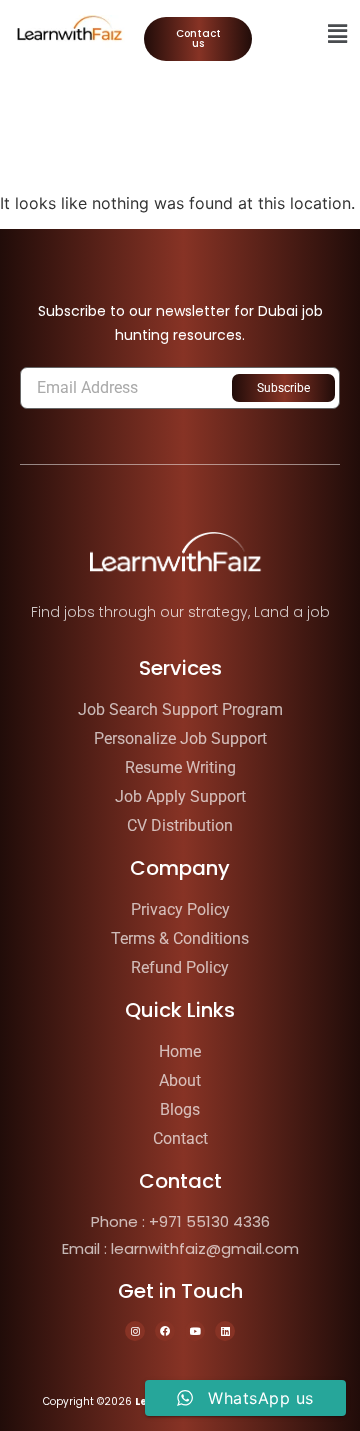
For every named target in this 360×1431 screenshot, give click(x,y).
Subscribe (283, 388)
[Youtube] (195, 1331)
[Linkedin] (225, 1331)
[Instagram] (135, 1331)
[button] (338, 33)
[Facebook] (165, 1331)
